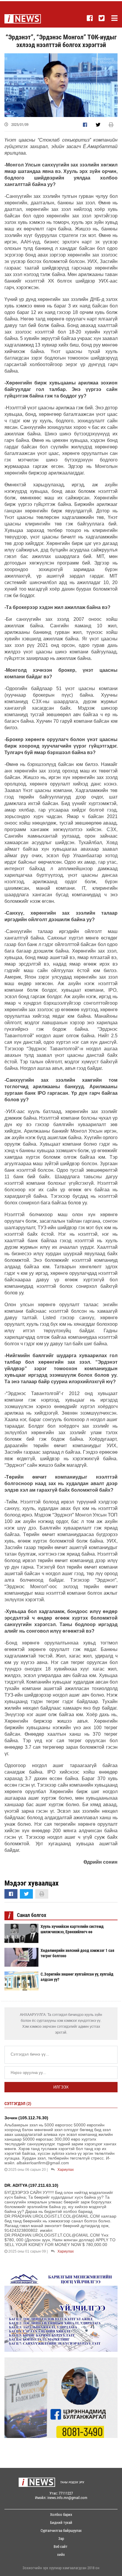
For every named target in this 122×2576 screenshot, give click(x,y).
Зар (61, 2539)
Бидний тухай (61, 2523)
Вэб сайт (61, 2547)
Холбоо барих (61, 2515)
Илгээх (61, 2087)
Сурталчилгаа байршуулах (61, 2531)
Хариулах (66, 2170)
